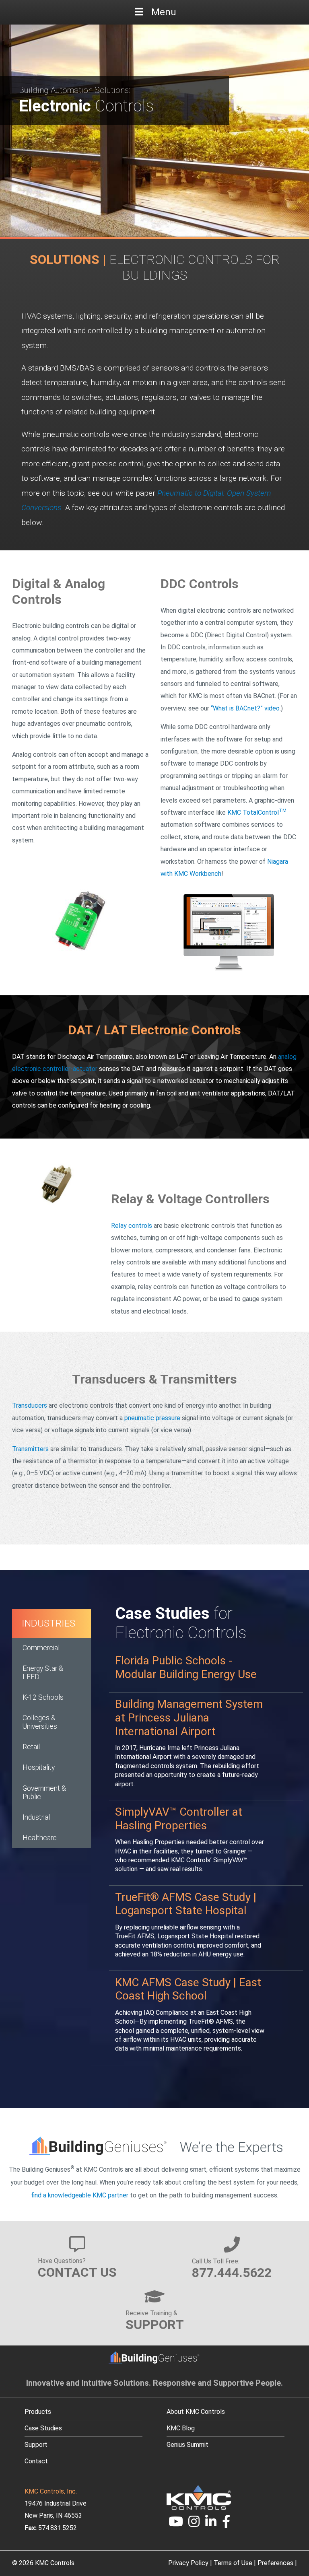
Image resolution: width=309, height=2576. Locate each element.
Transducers (30, 1405)
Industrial (36, 1817)
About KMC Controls (196, 2412)
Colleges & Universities (40, 1722)
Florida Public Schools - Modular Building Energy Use (186, 1667)
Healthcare (40, 1838)
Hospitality (39, 1767)
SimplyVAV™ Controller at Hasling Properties (179, 1819)
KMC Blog (181, 2428)
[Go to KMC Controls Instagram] (194, 2524)
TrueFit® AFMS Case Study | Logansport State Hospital (186, 1904)
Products (38, 2412)
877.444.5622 (232, 2273)
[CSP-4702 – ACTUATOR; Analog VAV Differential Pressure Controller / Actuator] (80, 921)
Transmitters (30, 1449)
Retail (31, 1747)
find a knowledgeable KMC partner (80, 2195)
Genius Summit (187, 2445)
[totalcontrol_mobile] (229, 933)
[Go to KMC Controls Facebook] (226, 2524)
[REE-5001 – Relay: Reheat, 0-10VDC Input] (56, 1183)
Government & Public (44, 1792)
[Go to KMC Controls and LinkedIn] (211, 2524)
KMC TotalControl (257, 812)
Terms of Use (233, 2563)
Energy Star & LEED (43, 1673)
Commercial (41, 1648)
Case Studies (43, 2428)
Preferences (275, 2563)
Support (36, 2445)
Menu (164, 12)
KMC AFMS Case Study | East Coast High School (188, 1989)
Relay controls (132, 1226)
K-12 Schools (43, 1697)
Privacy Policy (188, 2563)
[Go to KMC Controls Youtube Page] (176, 2524)
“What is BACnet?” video (245, 708)
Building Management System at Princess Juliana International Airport (189, 1717)
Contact (36, 2461)
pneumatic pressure (152, 1418)
